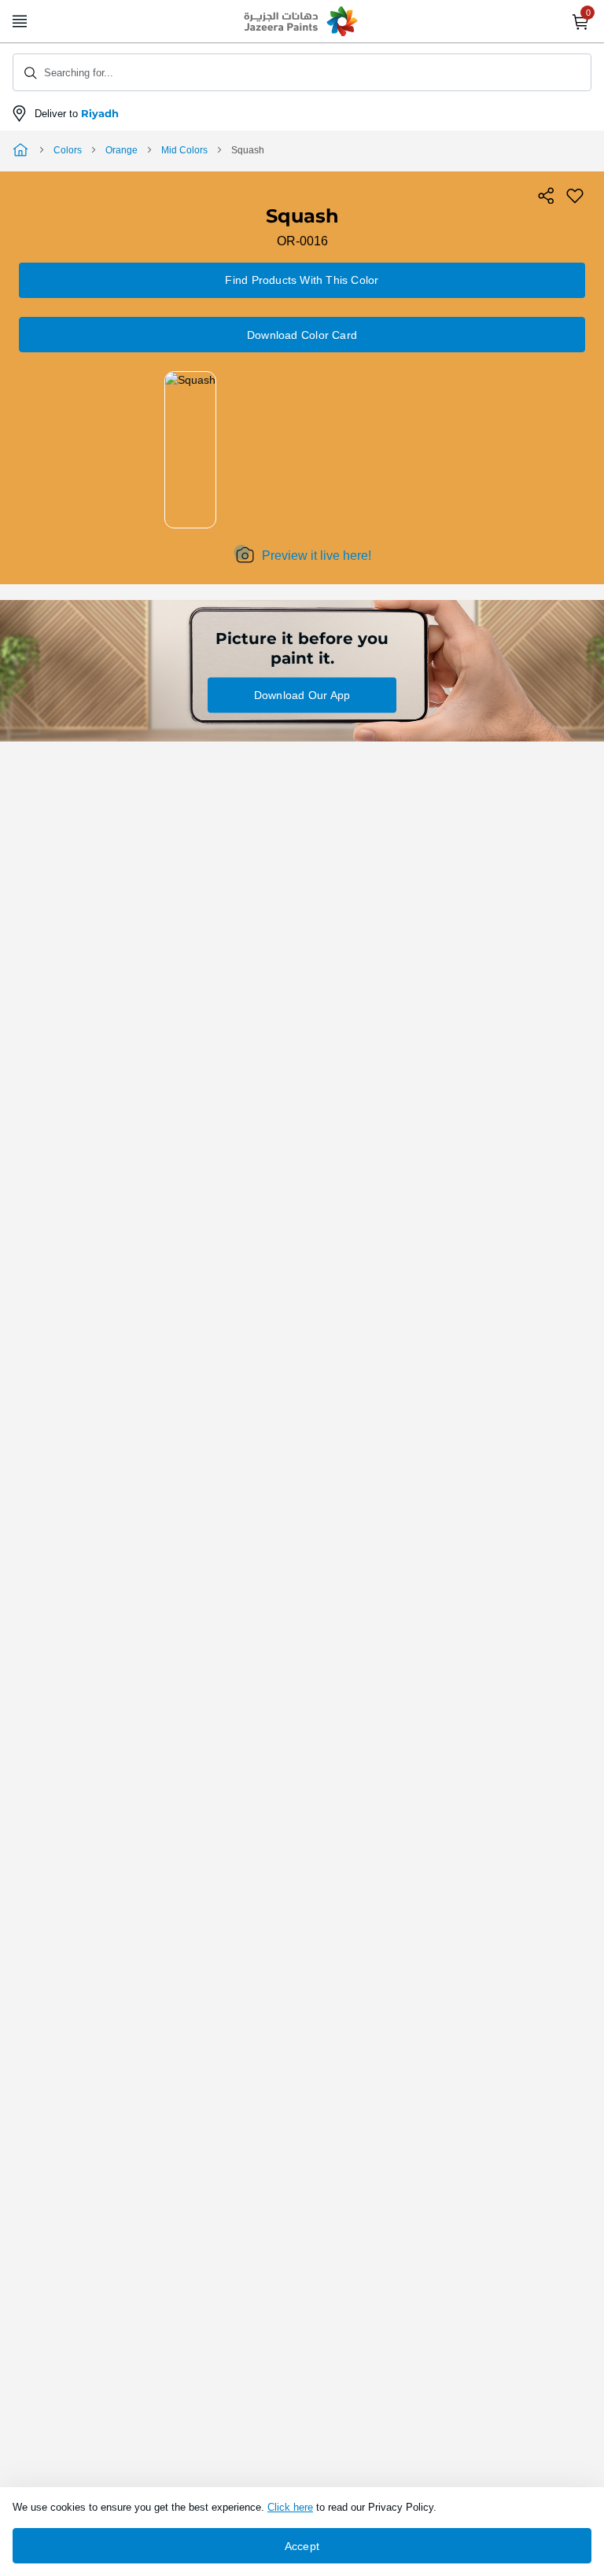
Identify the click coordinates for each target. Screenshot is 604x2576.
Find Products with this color (302, 280)
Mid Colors (184, 150)
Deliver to (77, 114)
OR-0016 (302, 241)
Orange (122, 150)
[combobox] (302, 72)
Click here (290, 2507)
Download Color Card (302, 335)
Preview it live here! (317, 556)
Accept (302, 2546)
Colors (68, 150)
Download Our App (302, 695)
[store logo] (302, 22)
